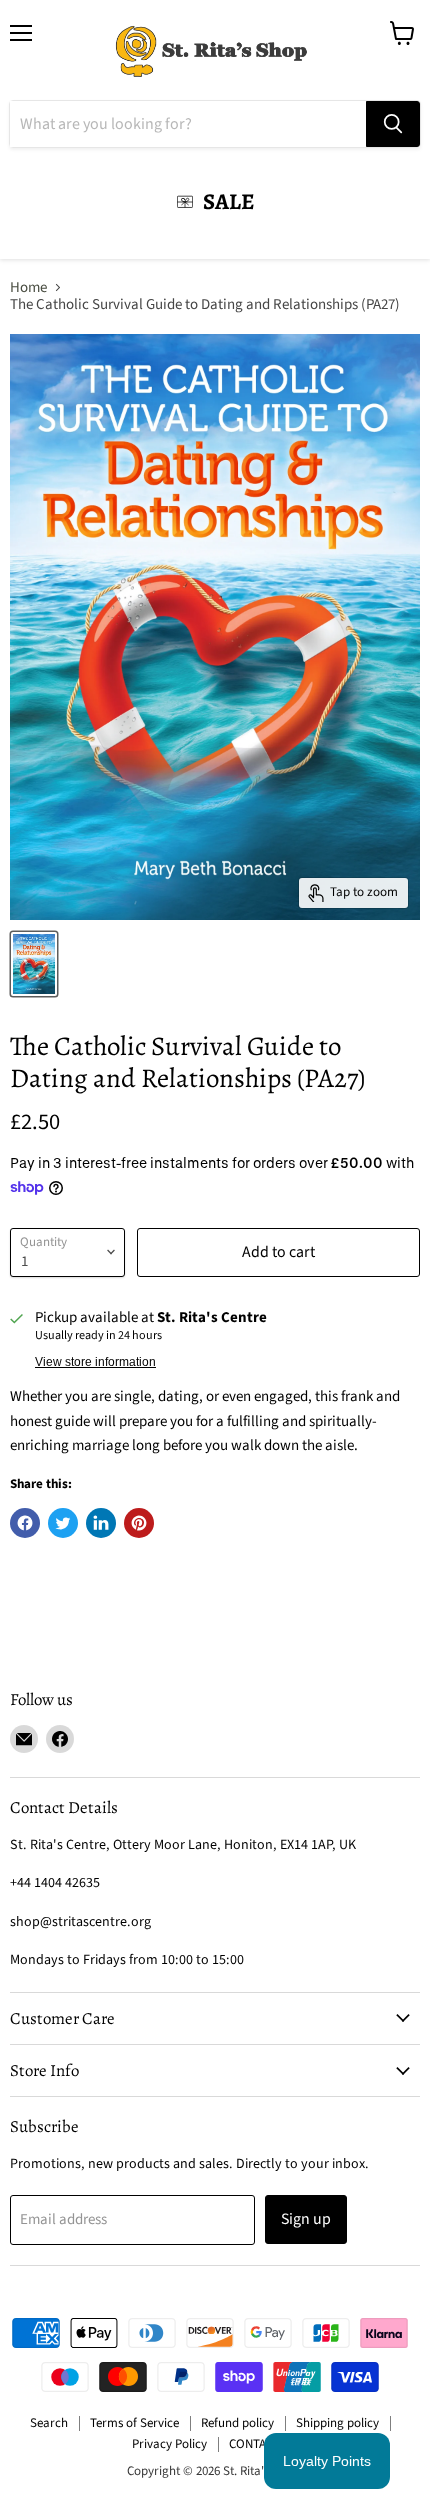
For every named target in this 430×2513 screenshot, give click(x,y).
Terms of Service (134, 2423)
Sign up (306, 2219)
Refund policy (237, 2423)
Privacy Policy (169, 2444)
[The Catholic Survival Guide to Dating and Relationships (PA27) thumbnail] (34, 964)
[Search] (393, 124)
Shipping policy (337, 2423)
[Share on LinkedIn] (101, 1523)
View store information (95, 1362)
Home (28, 287)
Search (49, 2423)
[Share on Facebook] (25, 1523)
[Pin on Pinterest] (139, 1523)
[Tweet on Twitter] (63, 1523)
